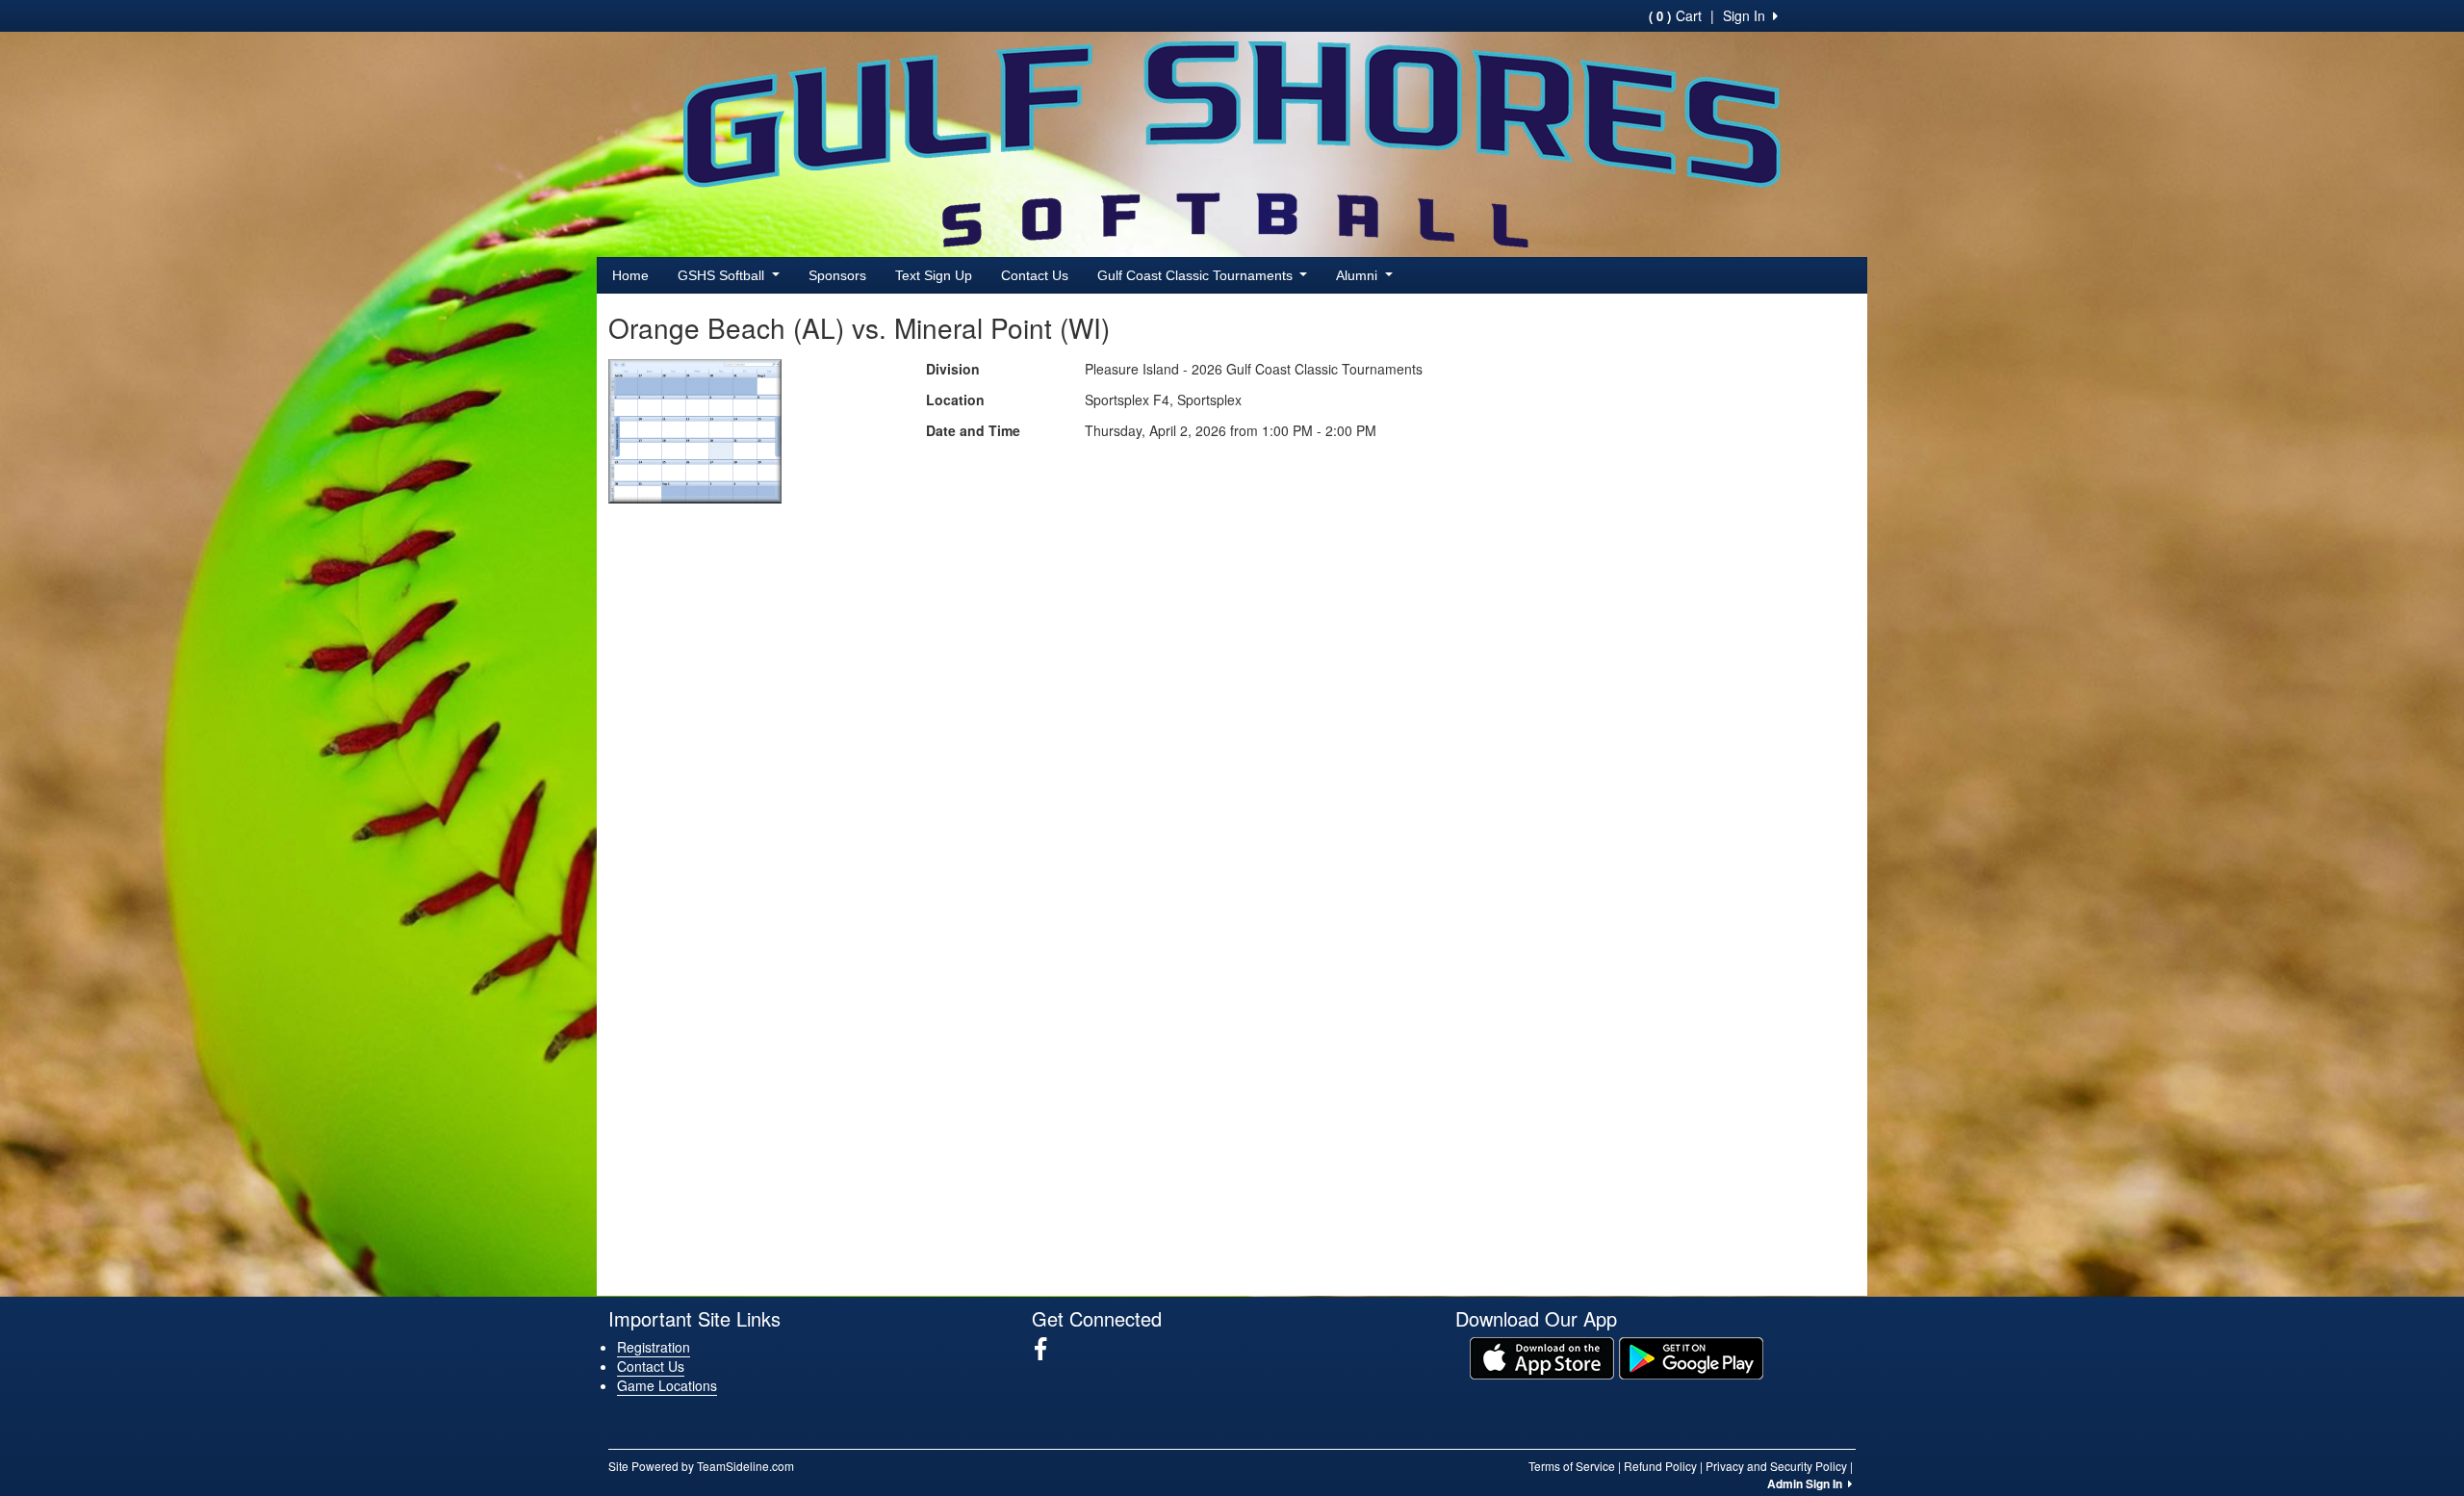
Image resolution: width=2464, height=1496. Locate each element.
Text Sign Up (934, 275)
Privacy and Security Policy (1776, 1466)
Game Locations (667, 1385)
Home (630, 275)
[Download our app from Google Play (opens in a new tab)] (1691, 1355)
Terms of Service (1572, 1466)
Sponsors (837, 275)
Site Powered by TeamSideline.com (701, 1466)
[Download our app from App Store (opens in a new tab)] (1542, 1355)
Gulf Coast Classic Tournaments (1197, 275)
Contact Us (1035, 275)
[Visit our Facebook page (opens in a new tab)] (1048, 1349)
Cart (1675, 15)
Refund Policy (1660, 1466)
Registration (654, 1347)
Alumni (1359, 275)
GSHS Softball (723, 275)
